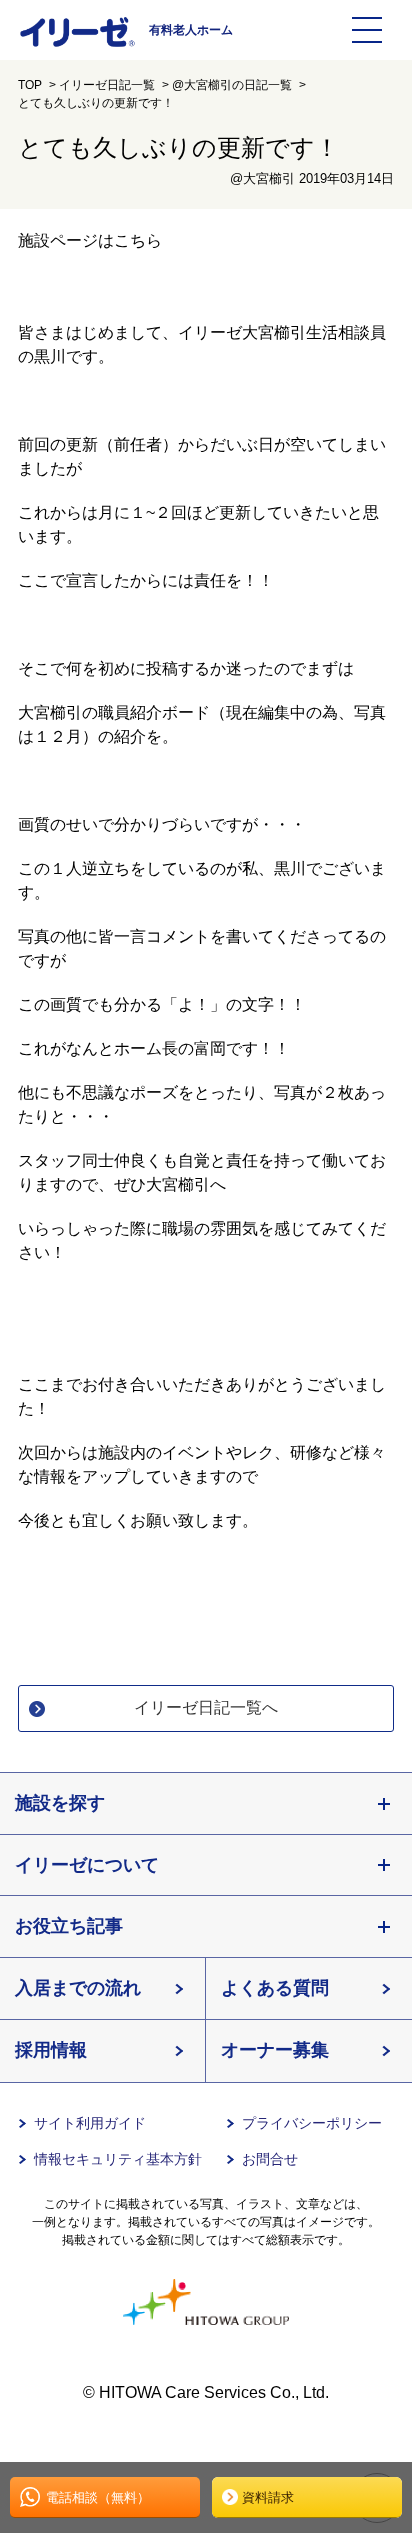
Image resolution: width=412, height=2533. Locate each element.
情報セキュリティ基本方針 (118, 2159)
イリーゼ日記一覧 (107, 85)
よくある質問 (275, 1988)
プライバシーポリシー (312, 2123)
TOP (30, 85)
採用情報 (51, 2050)
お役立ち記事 (69, 1926)
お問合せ (270, 2159)
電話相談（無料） (98, 2497)
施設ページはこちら (90, 240)
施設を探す (60, 1803)
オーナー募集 (275, 2050)
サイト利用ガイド (90, 2123)
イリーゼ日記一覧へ (206, 1707)
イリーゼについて (87, 1865)
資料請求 (268, 2497)
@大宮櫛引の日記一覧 (232, 85)
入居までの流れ (78, 1988)
